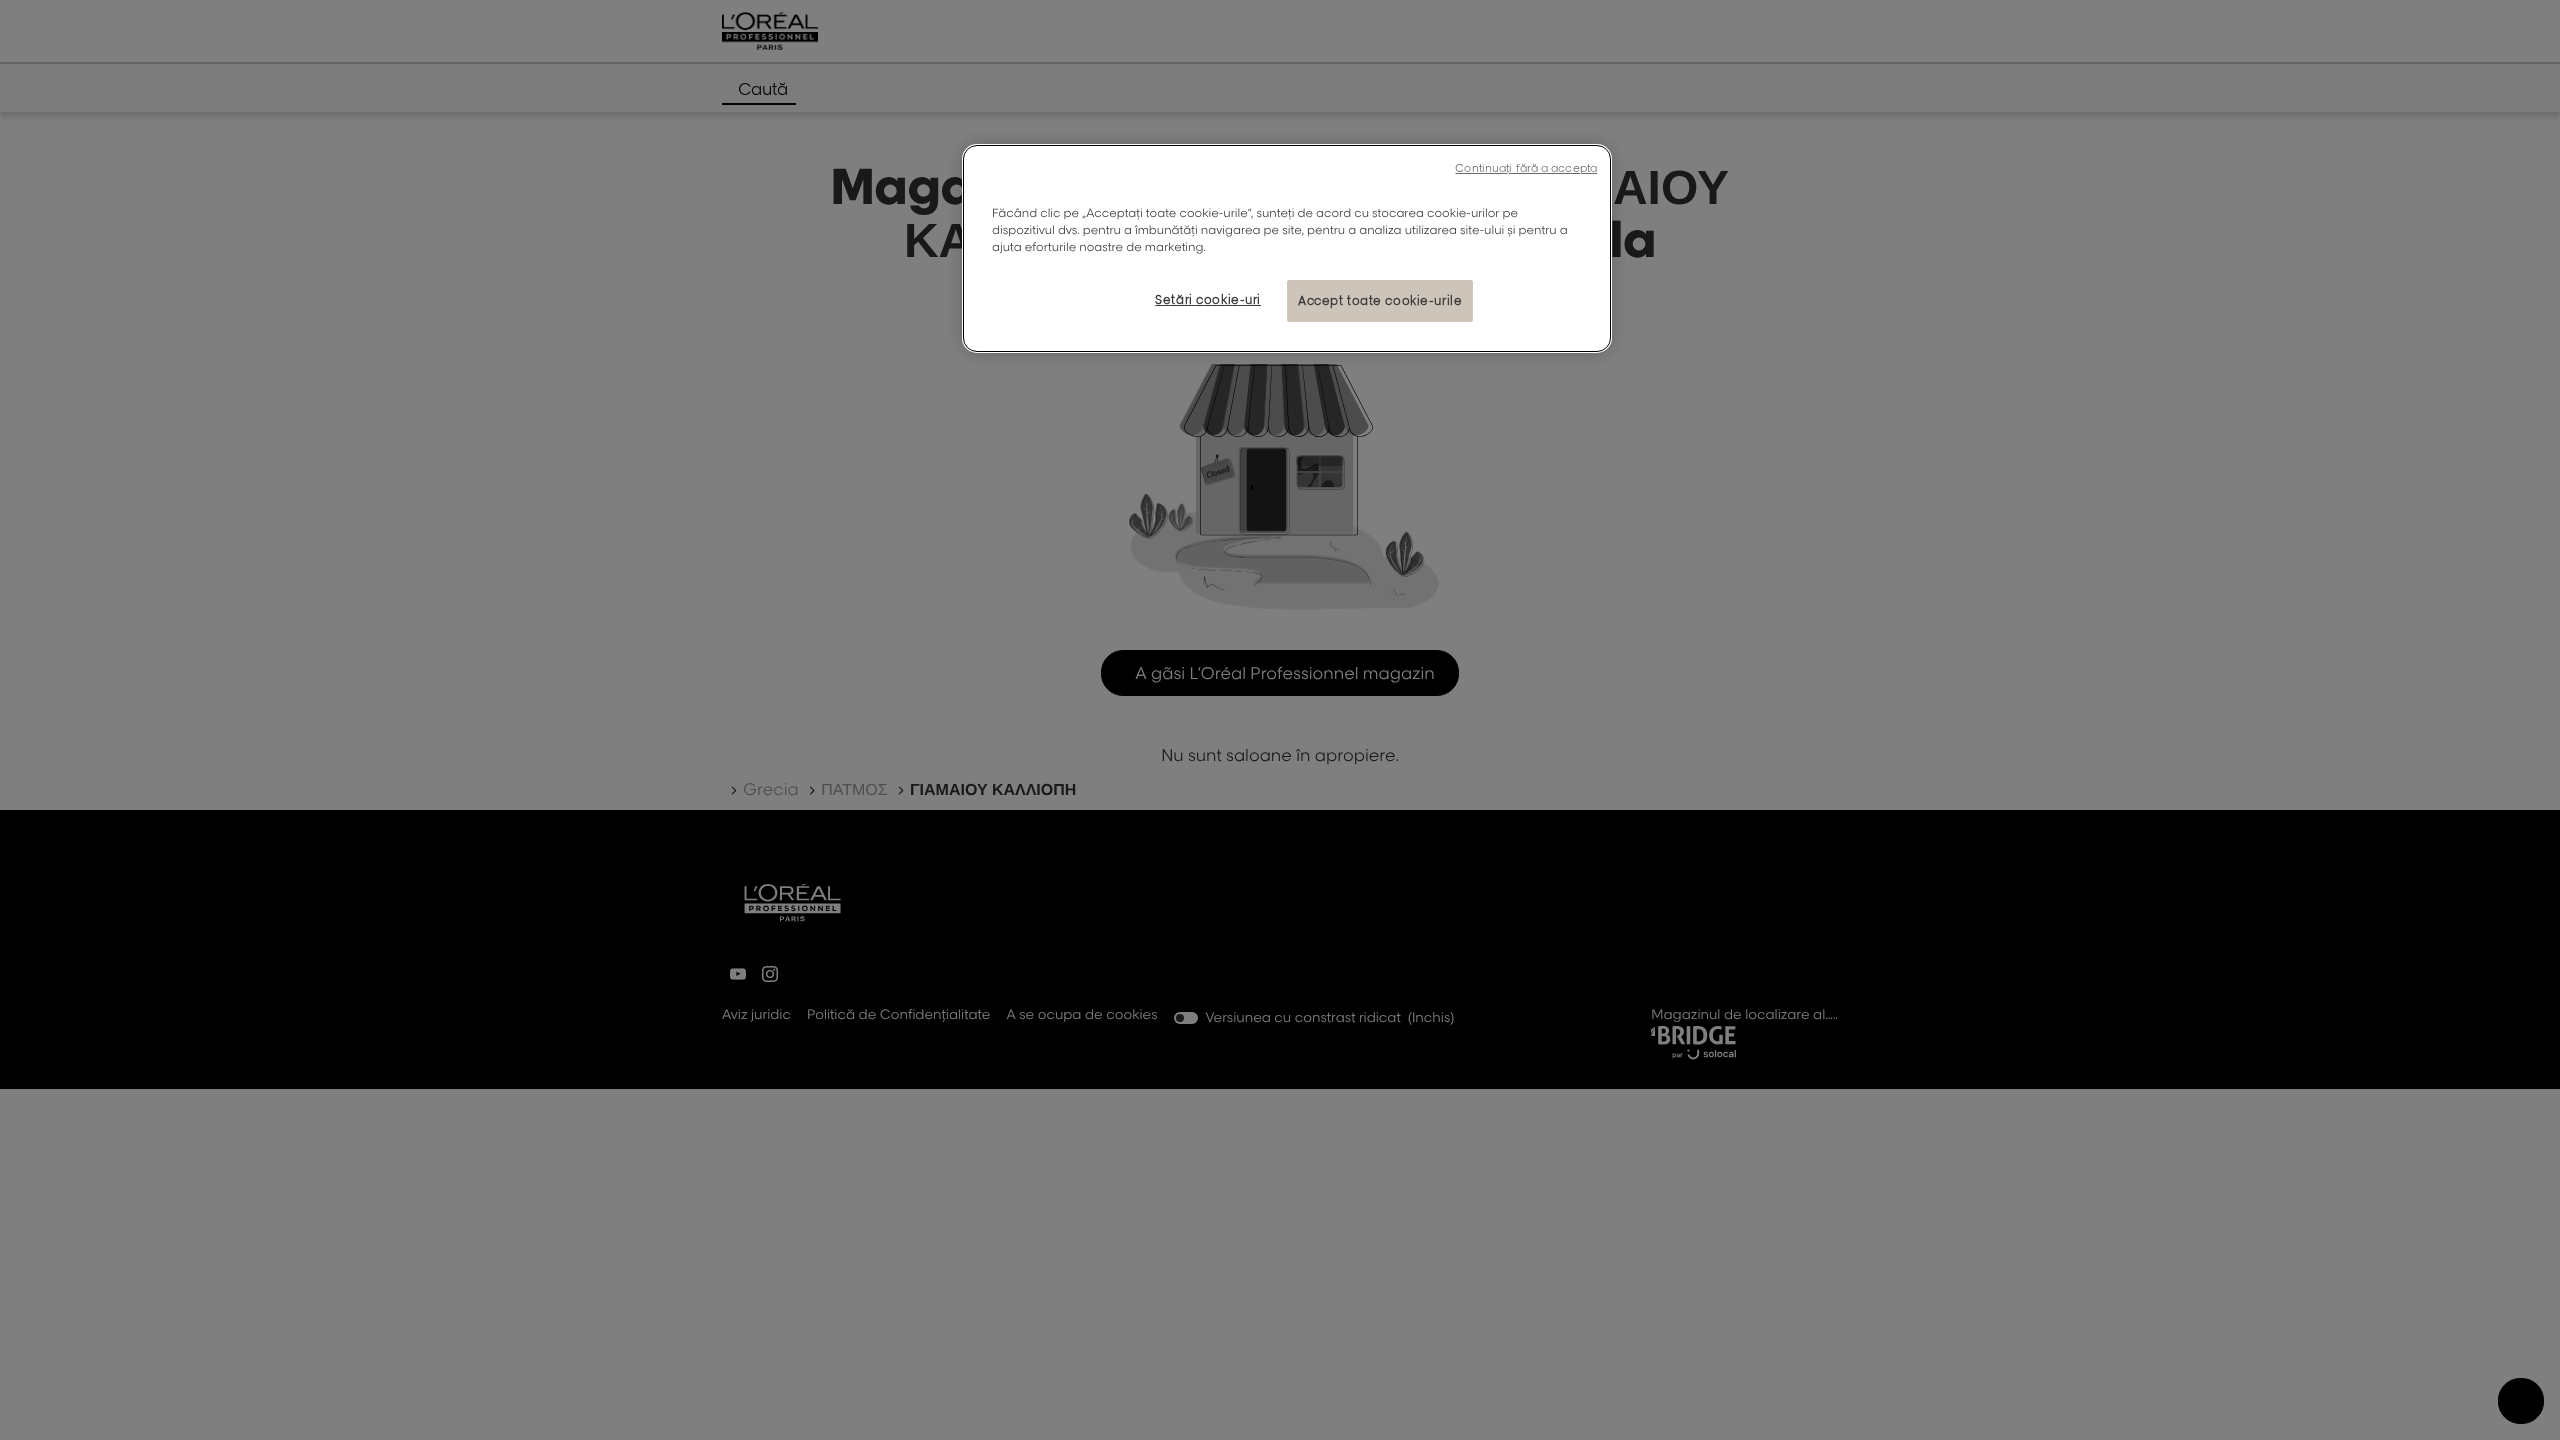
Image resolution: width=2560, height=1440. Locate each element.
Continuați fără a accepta (1526, 168)
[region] (1287, 248)
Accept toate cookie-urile (1380, 300)
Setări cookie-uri (1208, 299)
